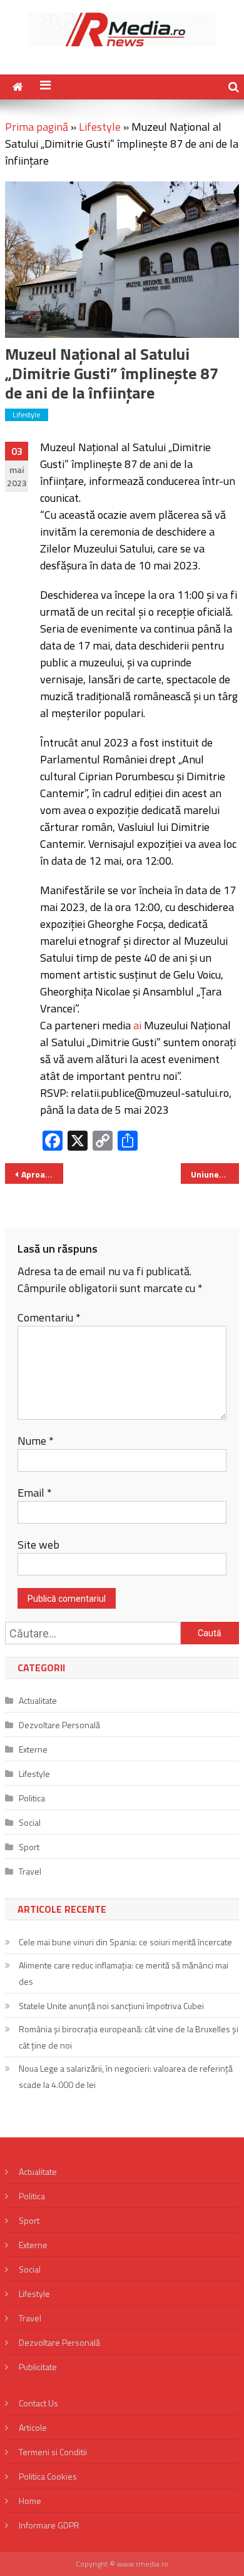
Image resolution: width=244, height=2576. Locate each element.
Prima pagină (37, 127)
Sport (29, 1847)
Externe (33, 1749)
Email (35, 1493)
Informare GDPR (49, 2525)
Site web (38, 1545)
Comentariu (49, 1317)
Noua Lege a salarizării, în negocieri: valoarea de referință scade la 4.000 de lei (126, 2076)
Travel (30, 1871)
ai (137, 1025)
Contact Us (38, 2403)
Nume (36, 1441)
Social (30, 1822)
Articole (33, 2427)
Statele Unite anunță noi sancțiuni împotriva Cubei (111, 2006)
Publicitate (38, 2367)
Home (30, 2501)
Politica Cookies (48, 2476)
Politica (32, 1798)
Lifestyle (100, 127)
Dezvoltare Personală (59, 1725)
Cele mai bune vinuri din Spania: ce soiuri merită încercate (125, 1942)
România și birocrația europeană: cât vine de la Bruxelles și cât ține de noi (129, 2037)
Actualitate (38, 1700)
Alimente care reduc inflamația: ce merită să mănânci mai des (124, 1973)
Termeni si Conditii (53, 2452)
